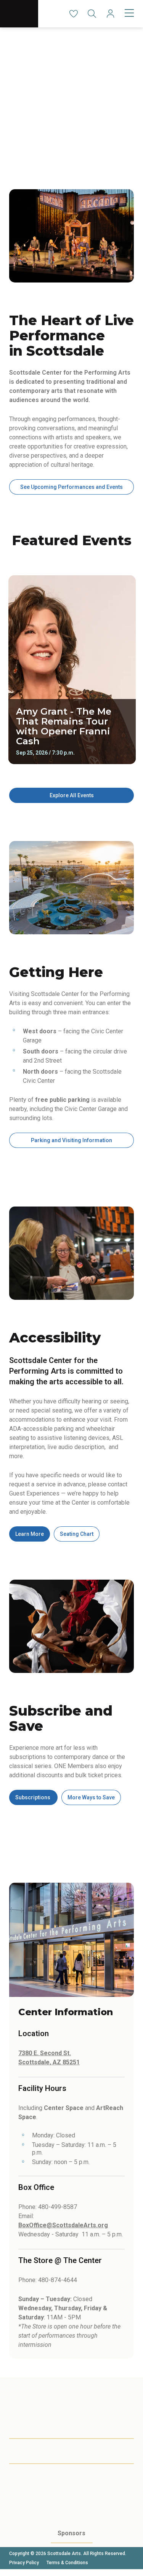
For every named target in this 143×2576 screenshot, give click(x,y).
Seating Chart (77, 1534)
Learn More (30, 1534)
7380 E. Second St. (45, 2053)
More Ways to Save (91, 1797)
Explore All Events (72, 795)
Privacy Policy (24, 2563)
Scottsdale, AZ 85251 (49, 2062)
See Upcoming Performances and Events (71, 487)
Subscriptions (33, 1797)
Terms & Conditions (67, 2563)
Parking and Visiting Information (71, 1140)
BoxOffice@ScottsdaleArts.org (63, 2225)
